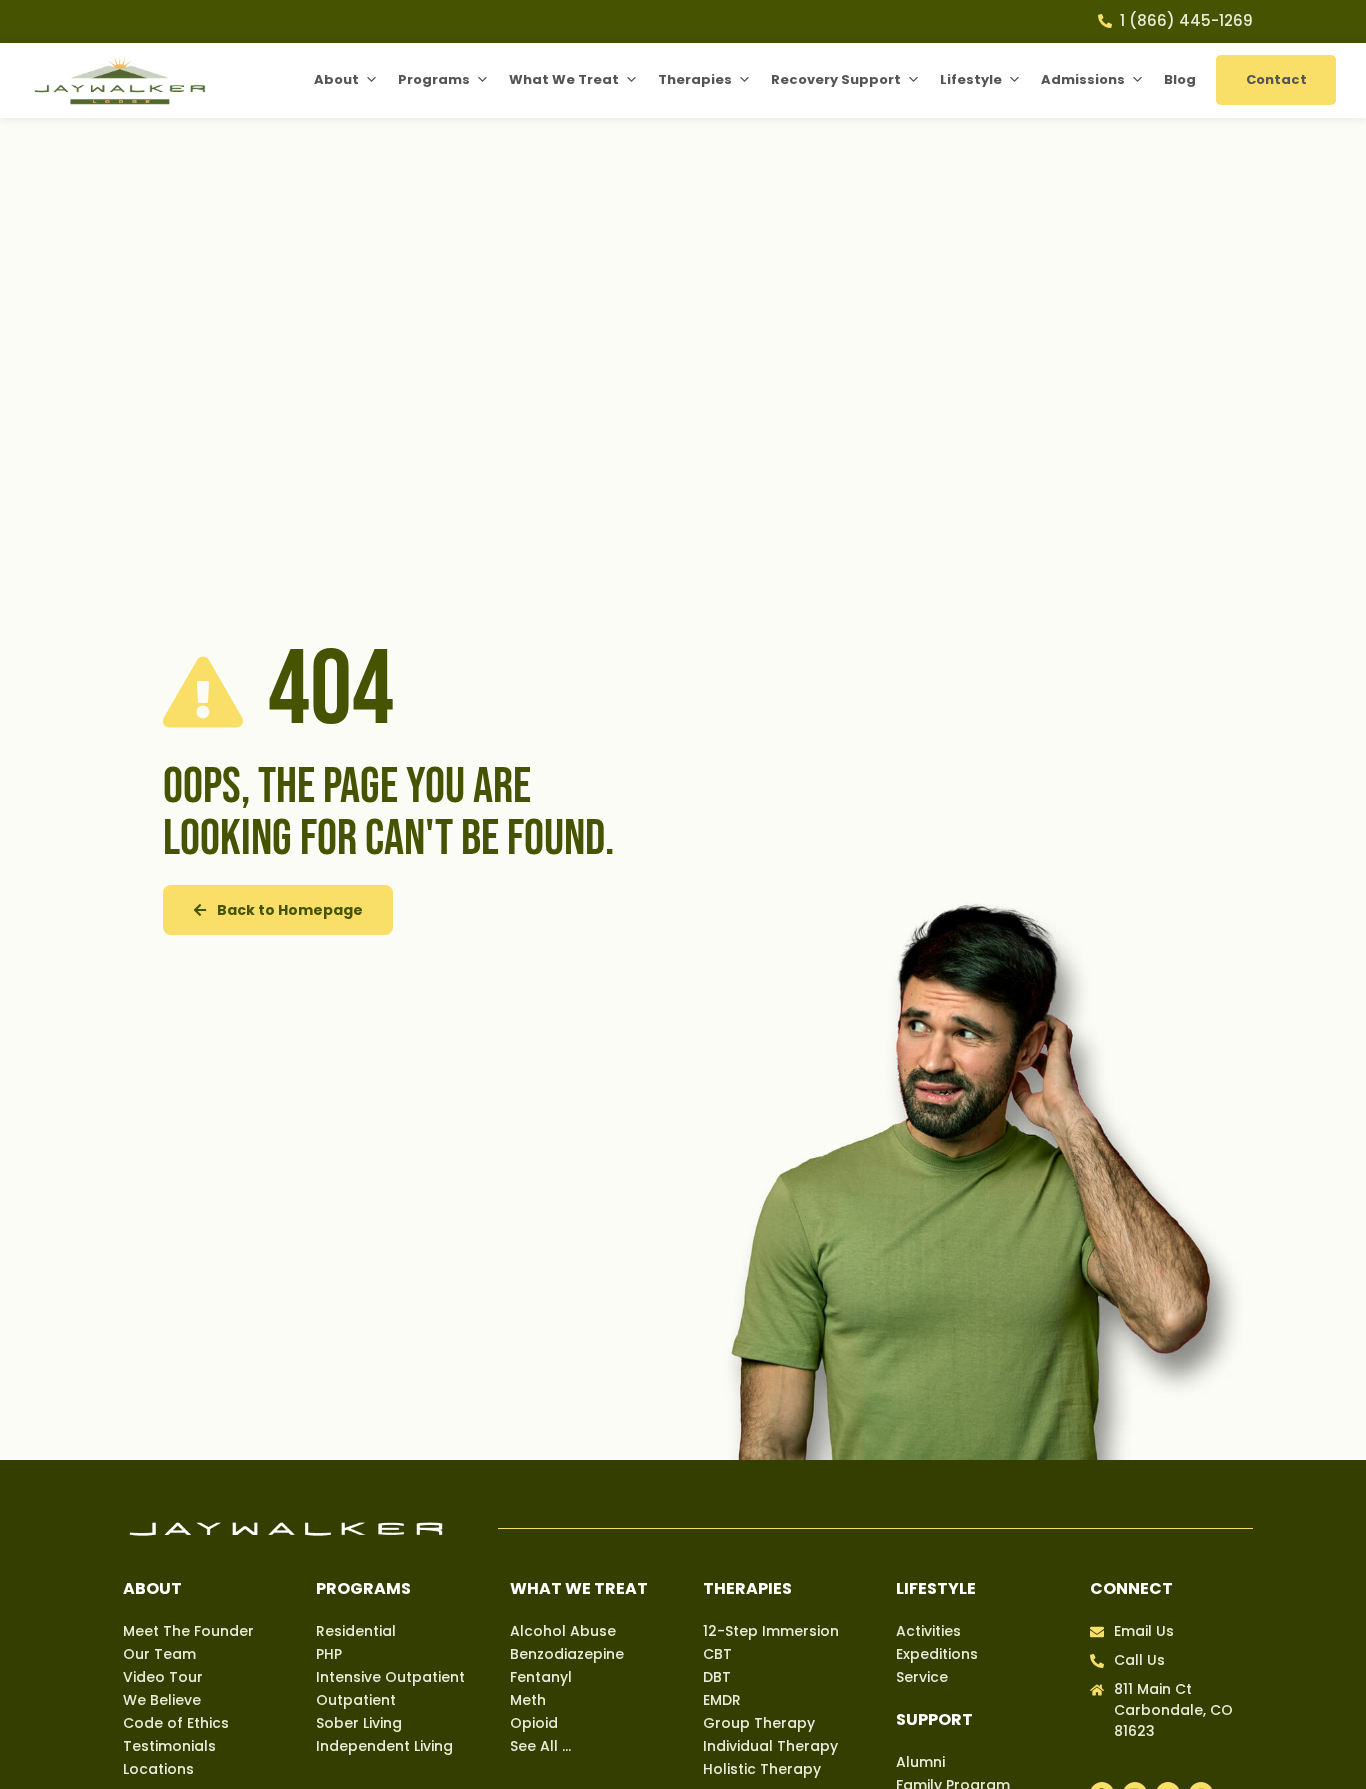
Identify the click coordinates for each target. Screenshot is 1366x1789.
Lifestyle (971, 79)
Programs (434, 79)
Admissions (1083, 79)
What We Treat (564, 79)
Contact (1276, 79)
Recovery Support (836, 79)
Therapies (695, 79)
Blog (1180, 79)
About (336, 79)
